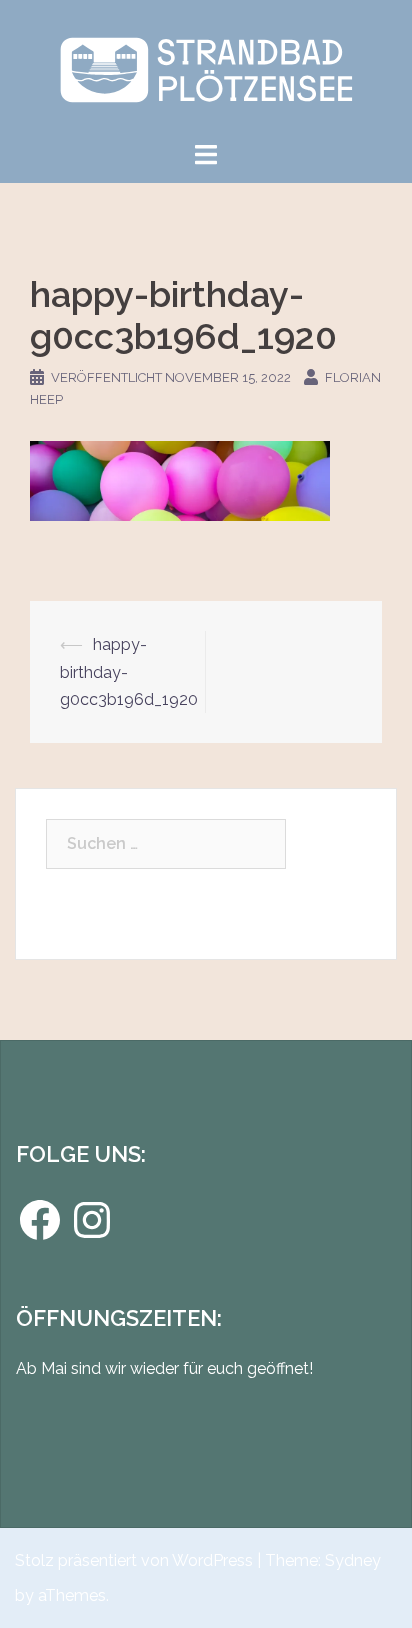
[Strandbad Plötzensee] (205, 68)
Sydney (353, 1560)
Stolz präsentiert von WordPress (134, 1560)
